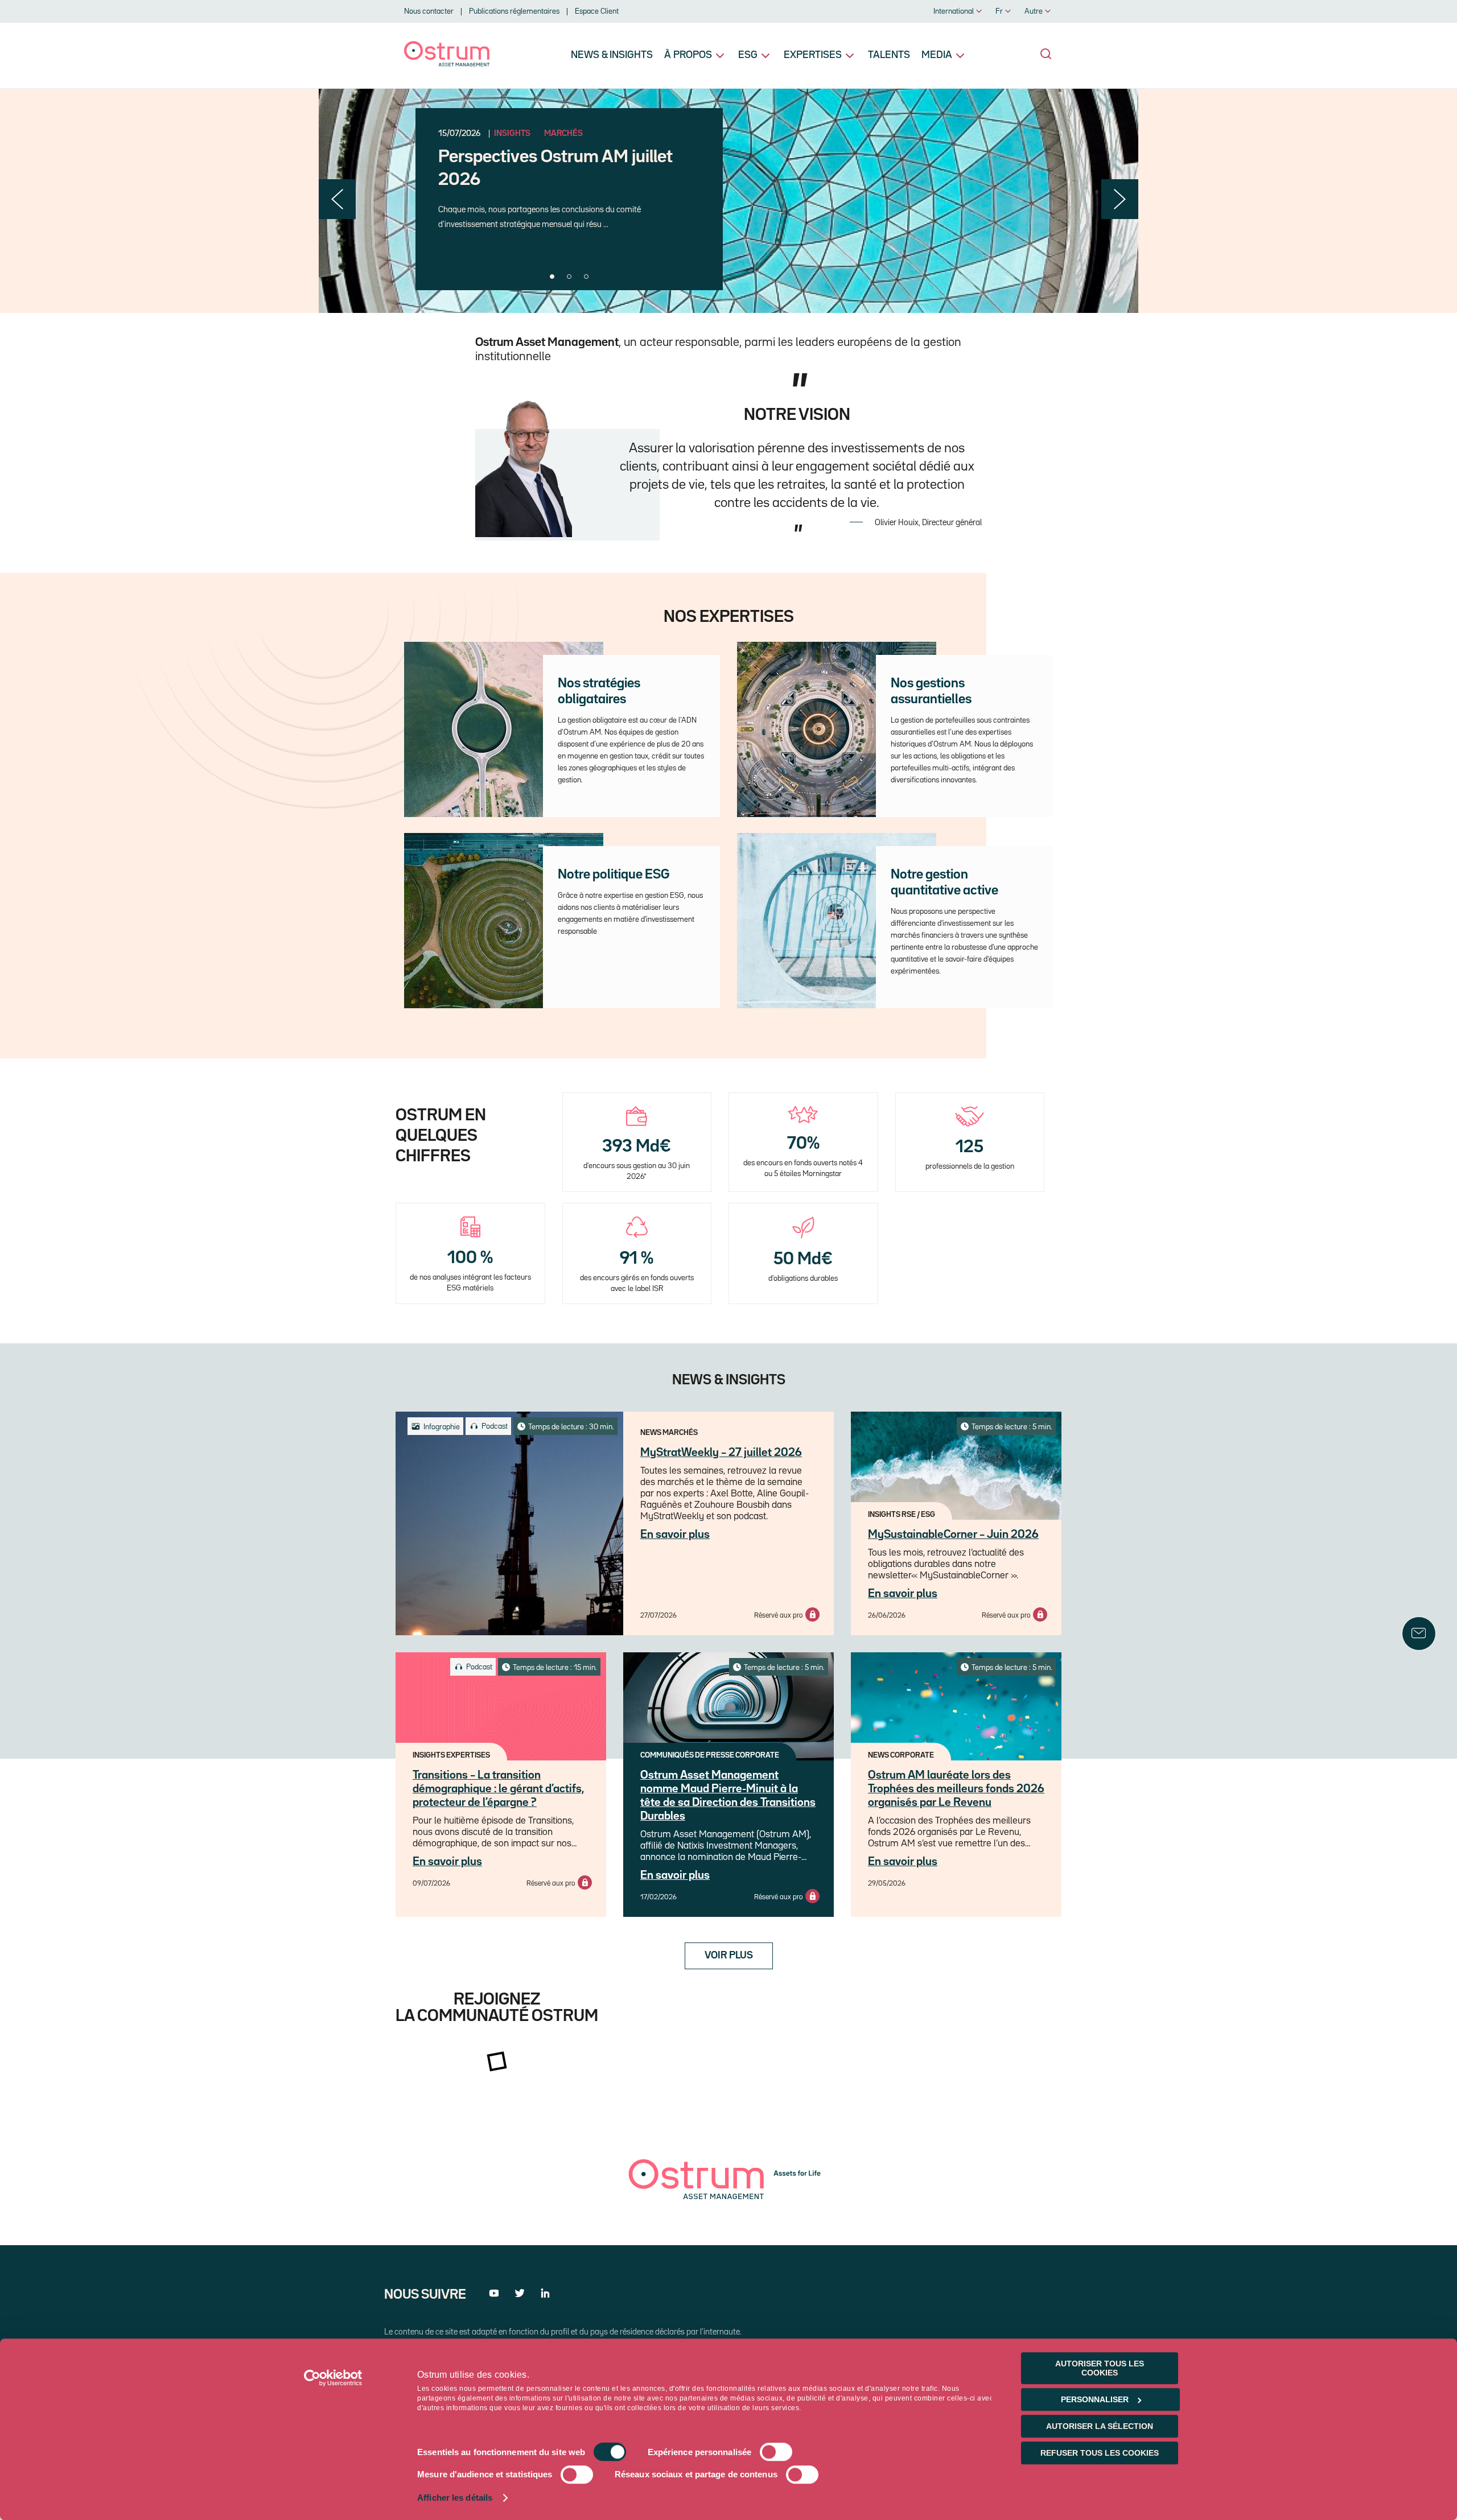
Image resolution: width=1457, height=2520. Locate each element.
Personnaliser (1095, 2399)
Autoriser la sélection (1100, 2426)
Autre (1034, 11)
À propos (688, 55)
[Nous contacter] (1419, 1634)
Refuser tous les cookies (1100, 2453)
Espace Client (597, 11)
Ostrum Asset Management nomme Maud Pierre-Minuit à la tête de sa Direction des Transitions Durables (728, 1796)
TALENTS (889, 55)
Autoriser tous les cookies (1100, 2368)
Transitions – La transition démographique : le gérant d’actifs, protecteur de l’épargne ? (498, 1789)
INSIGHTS (512, 134)
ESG (748, 55)
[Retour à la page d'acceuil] (447, 64)
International (954, 11)
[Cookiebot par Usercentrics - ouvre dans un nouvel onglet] (333, 2378)
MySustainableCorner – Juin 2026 (953, 1535)
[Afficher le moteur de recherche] (1046, 54)
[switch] (776, 2452)
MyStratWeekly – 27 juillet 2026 (721, 1453)
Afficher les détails (455, 2498)
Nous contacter (429, 11)
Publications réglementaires (514, 11)
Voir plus (729, 1956)
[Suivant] (1120, 199)
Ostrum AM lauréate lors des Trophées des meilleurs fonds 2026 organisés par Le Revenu (956, 1789)
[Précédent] (337, 199)
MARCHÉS (563, 134)
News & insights (612, 55)
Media (937, 55)
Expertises (813, 55)
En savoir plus (675, 1535)
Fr (999, 11)
